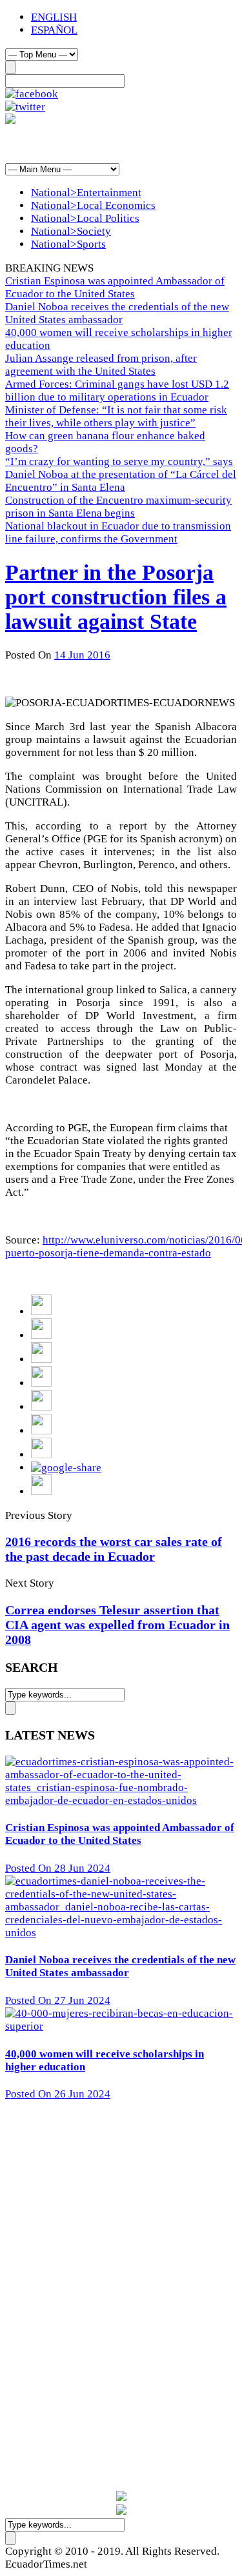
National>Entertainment (86, 193)
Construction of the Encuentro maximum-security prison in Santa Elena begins (118, 507)
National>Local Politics (85, 218)
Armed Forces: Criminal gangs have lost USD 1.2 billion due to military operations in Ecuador (117, 391)
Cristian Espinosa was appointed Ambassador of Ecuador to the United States (115, 287)
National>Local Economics (93, 205)
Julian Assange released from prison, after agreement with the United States (101, 365)
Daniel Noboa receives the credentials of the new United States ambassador (117, 313)
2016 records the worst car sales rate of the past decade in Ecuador (114, 1549)
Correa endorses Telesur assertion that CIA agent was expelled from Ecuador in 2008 (117, 1625)
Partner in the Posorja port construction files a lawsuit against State (116, 597)
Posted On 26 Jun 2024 (58, 2094)
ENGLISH (54, 17)
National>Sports (68, 244)
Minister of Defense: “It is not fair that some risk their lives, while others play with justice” (116, 416)
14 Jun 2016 (82, 655)
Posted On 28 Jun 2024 (58, 1868)
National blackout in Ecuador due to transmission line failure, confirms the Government (118, 532)
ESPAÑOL (54, 30)
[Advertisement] (108, 143)
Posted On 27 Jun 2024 (58, 2000)
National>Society (71, 231)
